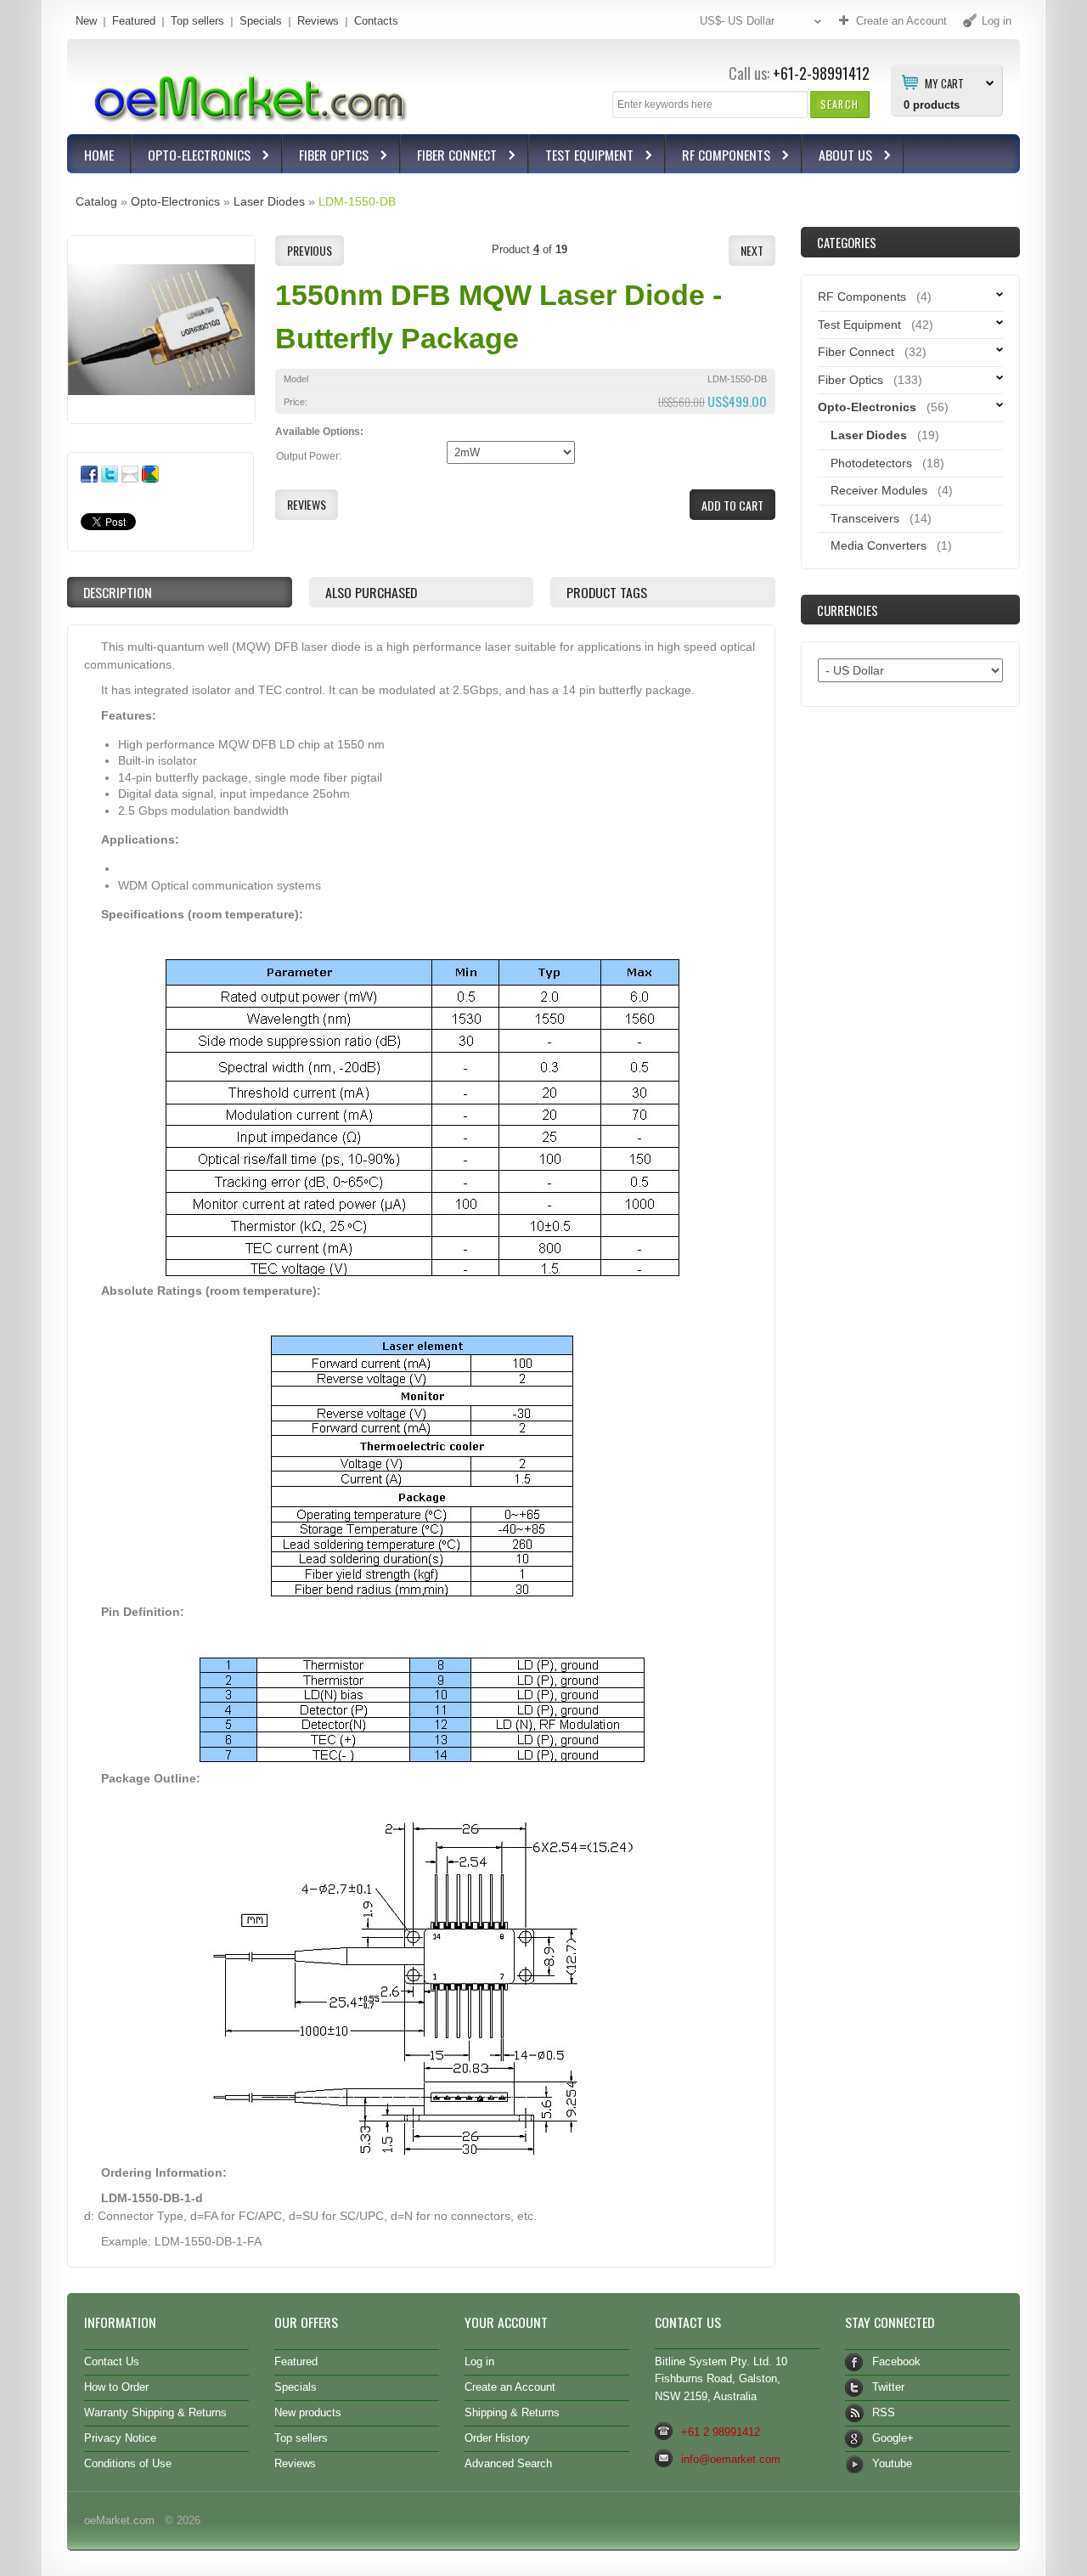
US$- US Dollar (737, 21)
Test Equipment (581, 157)
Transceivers (865, 518)
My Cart (944, 82)
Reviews (318, 21)
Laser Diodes (269, 201)
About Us (837, 157)
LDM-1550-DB (357, 201)
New (86, 21)
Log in (479, 2361)
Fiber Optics (326, 157)
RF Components (718, 157)
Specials (261, 21)
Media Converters (879, 545)
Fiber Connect (449, 157)
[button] (839, 104)
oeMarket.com (119, 2520)
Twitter (888, 2387)
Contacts (376, 21)
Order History (497, 2438)
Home (99, 155)
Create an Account (510, 2387)
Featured (134, 21)
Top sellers (197, 21)
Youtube (892, 2463)
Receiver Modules (879, 490)
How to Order (116, 2387)
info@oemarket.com (731, 2459)
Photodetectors (871, 463)
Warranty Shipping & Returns (155, 2412)
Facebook (896, 2361)
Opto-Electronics (191, 157)
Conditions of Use (128, 2463)
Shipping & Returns (512, 2412)
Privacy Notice (120, 2438)
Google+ (893, 2438)
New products (308, 2412)
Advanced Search (508, 2463)
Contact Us (112, 2361)
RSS (884, 2412)
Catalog (96, 201)
